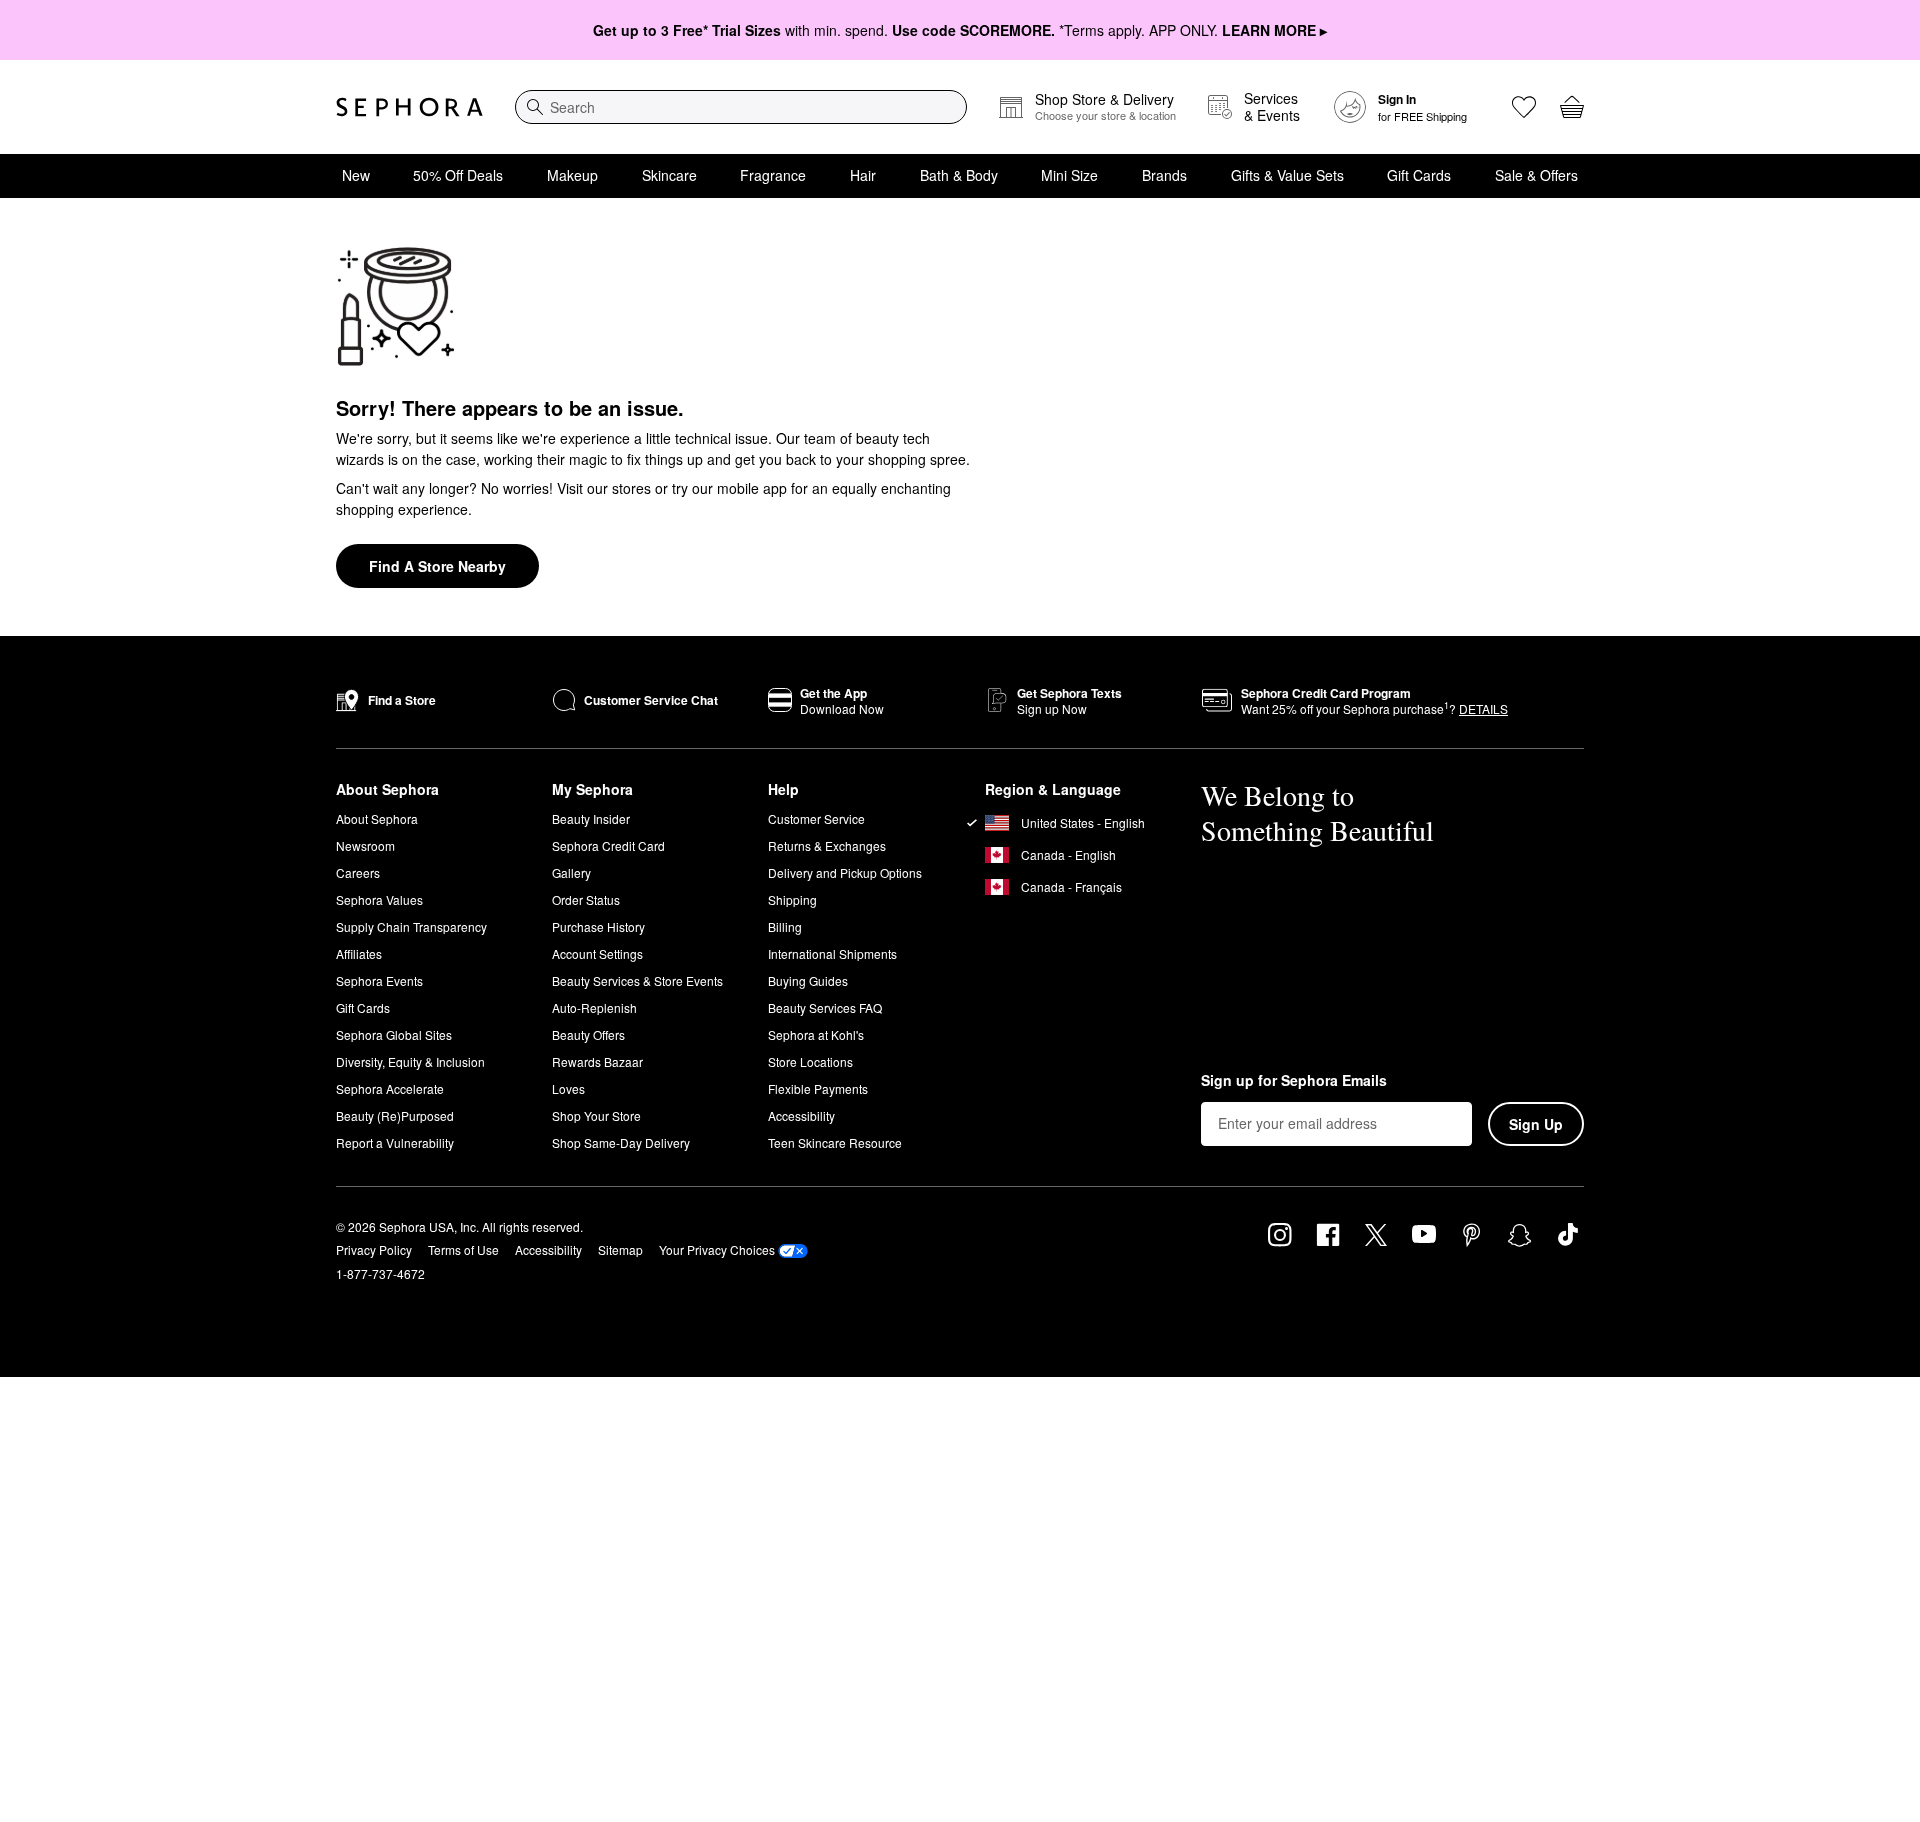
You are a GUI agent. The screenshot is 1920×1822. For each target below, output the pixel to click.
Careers (358, 872)
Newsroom (365, 845)
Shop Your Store (596, 1115)
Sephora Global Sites (394, 1034)
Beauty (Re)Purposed (395, 1115)
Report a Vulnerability (395, 1142)
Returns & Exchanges (827, 845)
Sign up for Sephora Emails (1294, 1081)
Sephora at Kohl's (816, 1034)
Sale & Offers (1536, 175)
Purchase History (598, 926)
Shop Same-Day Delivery (621, 1142)
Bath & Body (959, 175)
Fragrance (773, 175)
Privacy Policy (374, 1249)
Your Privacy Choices (717, 1249)
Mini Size (1069, 175)
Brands (1164, 175)
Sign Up (1536, 1124)
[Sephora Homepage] (409, 107)
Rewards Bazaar (597, 1061)
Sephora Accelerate (390, 1088)
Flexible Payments (818, 1088)
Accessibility (801, 1115)
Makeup (572, 175)
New (356, 175)
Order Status (586, 899)
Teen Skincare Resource (835, 1142)
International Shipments (832, 953)
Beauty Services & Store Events (637, 980)
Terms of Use (463, 1249)
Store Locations (810, 1061)
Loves (568, 1088)
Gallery (571, 872)
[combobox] (741, 107)
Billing (785, 926)
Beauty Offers (588, 1034)
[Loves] (1524, 107)
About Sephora (377, 818)
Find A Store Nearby (437, 566)
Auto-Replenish (594, 1007)
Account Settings (597, 953)
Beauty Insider (591, 818)
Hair (863, 175)
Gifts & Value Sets (1287, 175)
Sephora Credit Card (608, 845)
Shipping (792, 899)
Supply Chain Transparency (411, 926)
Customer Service (816, 818)
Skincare (669, 175)
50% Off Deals (458, 175)
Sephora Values (379, 899)
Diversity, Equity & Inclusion (410, 1061)
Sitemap (620, 1249)
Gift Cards (1419, 175)
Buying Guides (808, 980)
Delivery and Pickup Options (845, 872)
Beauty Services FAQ (825, 1007)
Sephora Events (379, 980)
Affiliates (359, 953)
